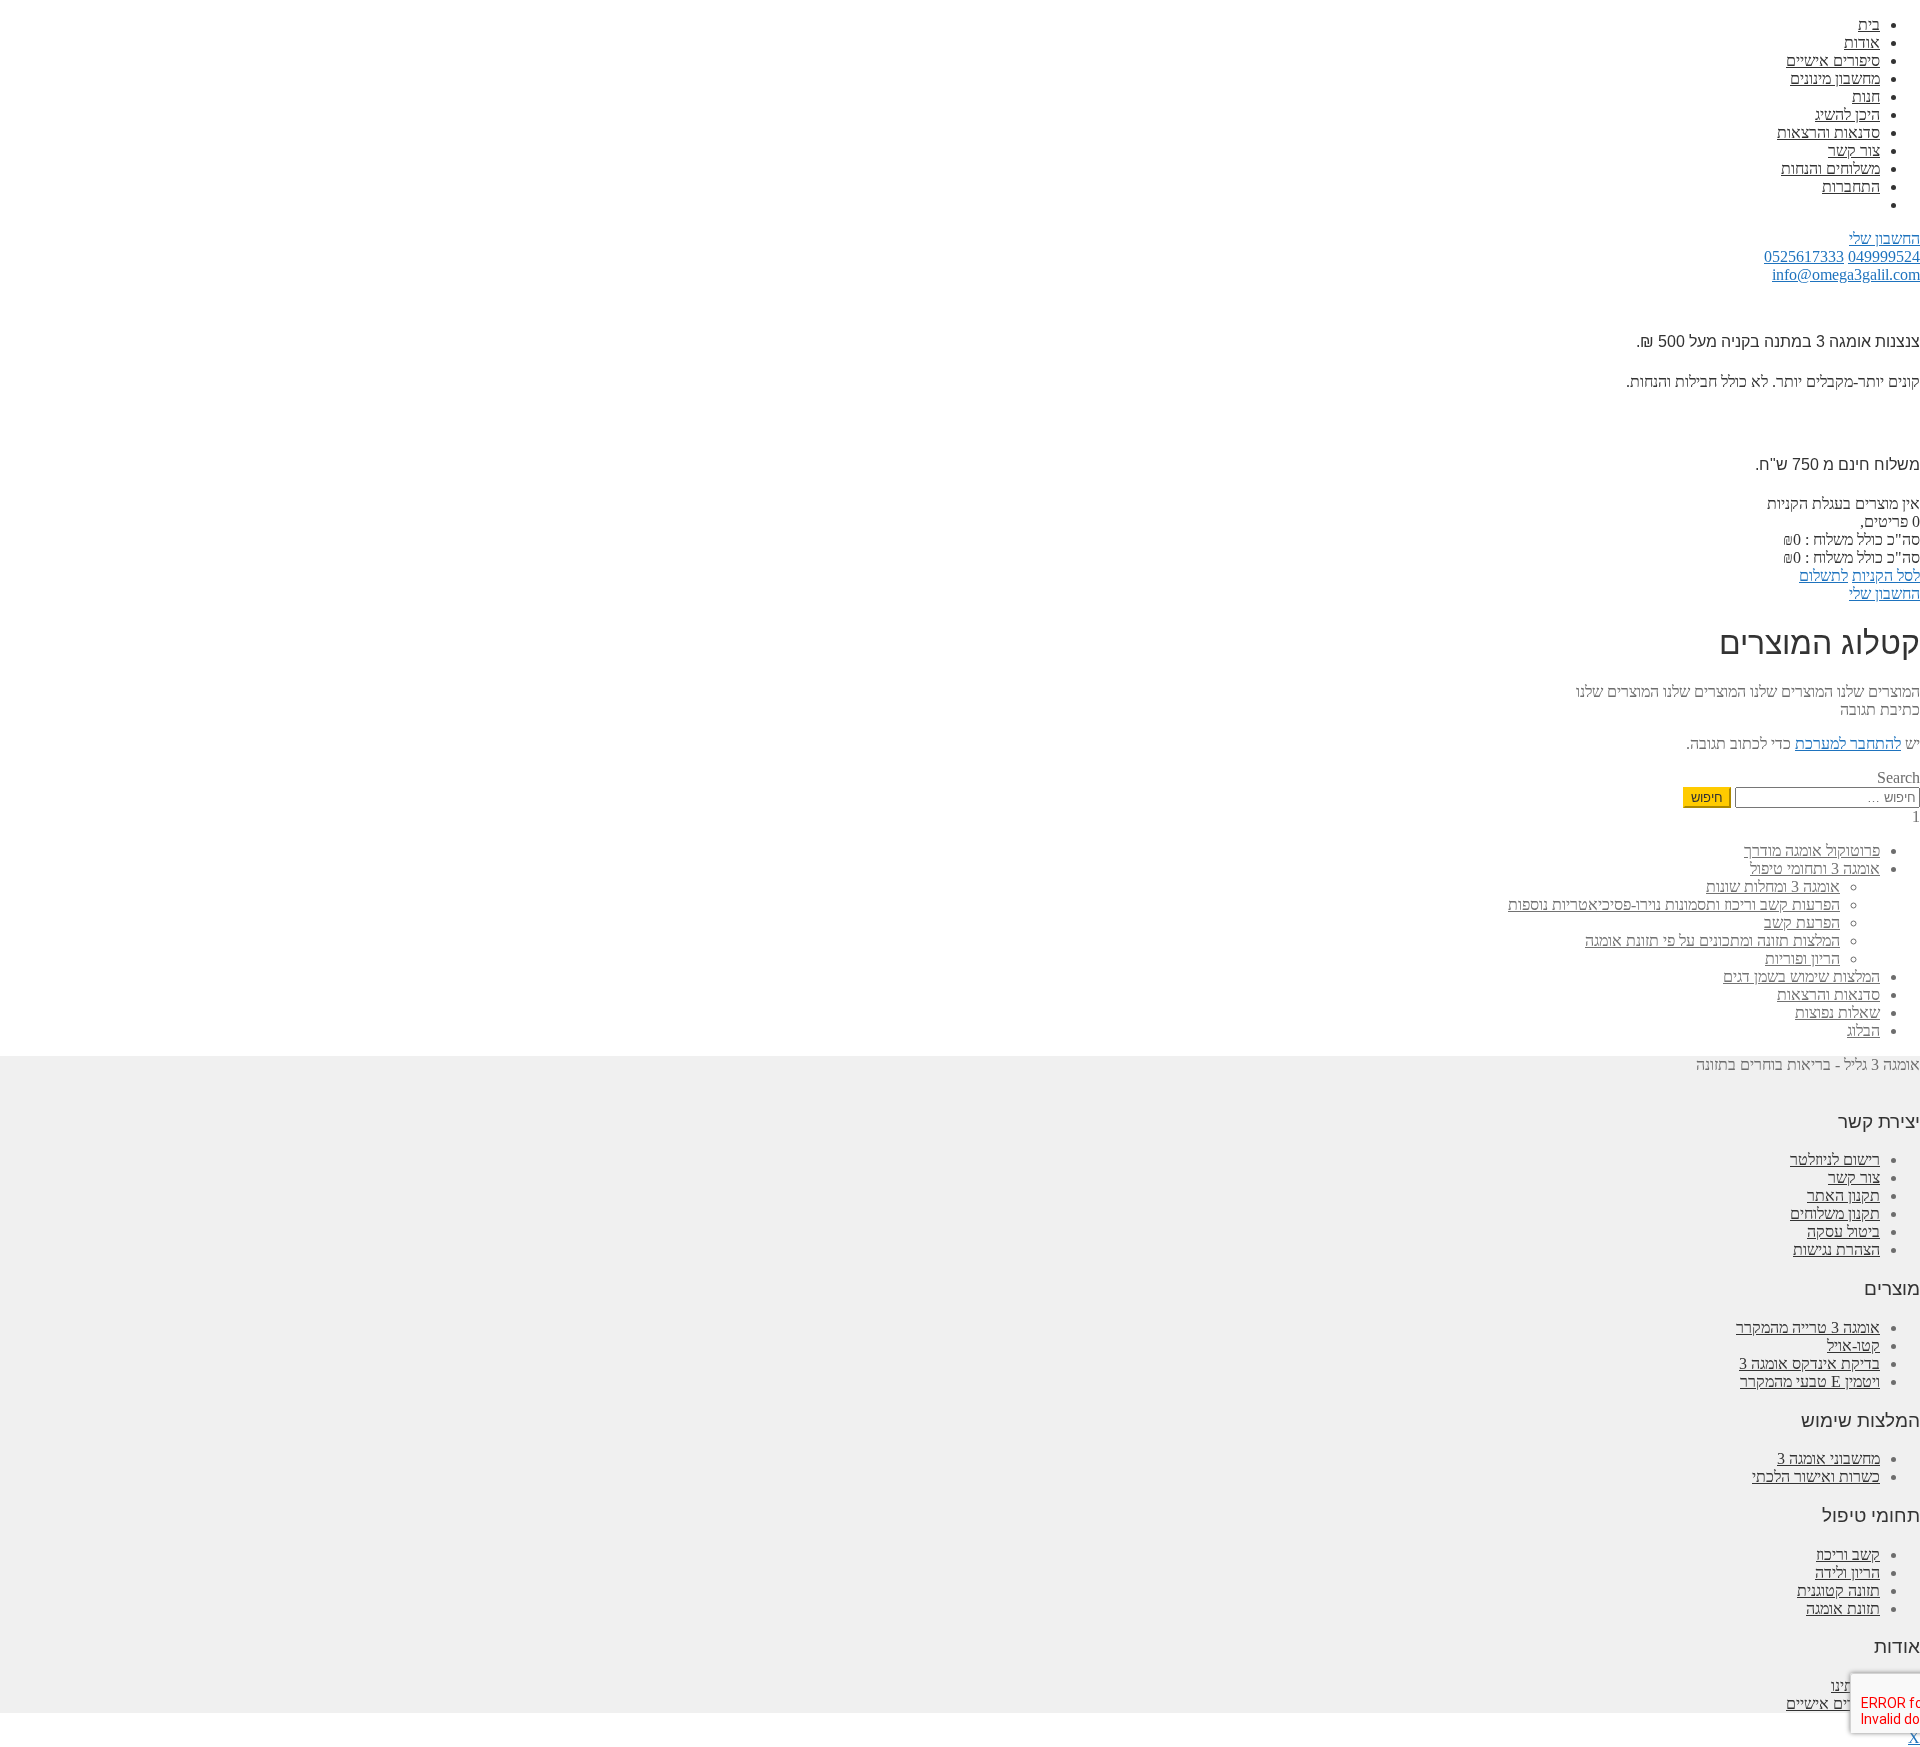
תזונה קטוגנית (1838, 1590)
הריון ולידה (1847, 1572)
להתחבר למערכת (1848, 743)
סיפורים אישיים (1833, 60)
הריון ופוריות (1802, 958)
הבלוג (1863, 1030)
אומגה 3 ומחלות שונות (1773, 886)
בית (1869, 24)
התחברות (1851, 186)
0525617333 (1804, 256)
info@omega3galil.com (1846, 274)
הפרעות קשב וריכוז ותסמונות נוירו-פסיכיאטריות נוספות (1674, 904)
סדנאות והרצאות (1828, 132)
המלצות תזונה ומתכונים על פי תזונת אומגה (1712, 940)
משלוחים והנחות (1830, 168)
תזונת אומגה (1843, 1608)
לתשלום (1823, 575)
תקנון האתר (1843, 1195)
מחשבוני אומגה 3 (1828, 1458)
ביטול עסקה (1843, 1231)
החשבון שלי (1884, 238)
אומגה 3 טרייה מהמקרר (1808, 1327)
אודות (1862, 42)
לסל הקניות (1886, 575)
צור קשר (1854, 150)
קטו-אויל (1853, 1345)
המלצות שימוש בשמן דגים (1801, 976)
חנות (1866, 96)
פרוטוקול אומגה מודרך (1812, 850)
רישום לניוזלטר (1835, 1159)
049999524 (1884, 256)
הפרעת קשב (1802, 922)
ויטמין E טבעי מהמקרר (1810, 1381)
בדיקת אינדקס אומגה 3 (1809, 1363)
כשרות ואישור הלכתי (1816, 1476)
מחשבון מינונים (1835, 78)
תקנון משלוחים (1835, 1213)
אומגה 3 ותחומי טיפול (1815, 868)
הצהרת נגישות (1836, 1249)
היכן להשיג (1847, 114)
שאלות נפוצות (1837, 1012)
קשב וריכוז (1848, 1554)
